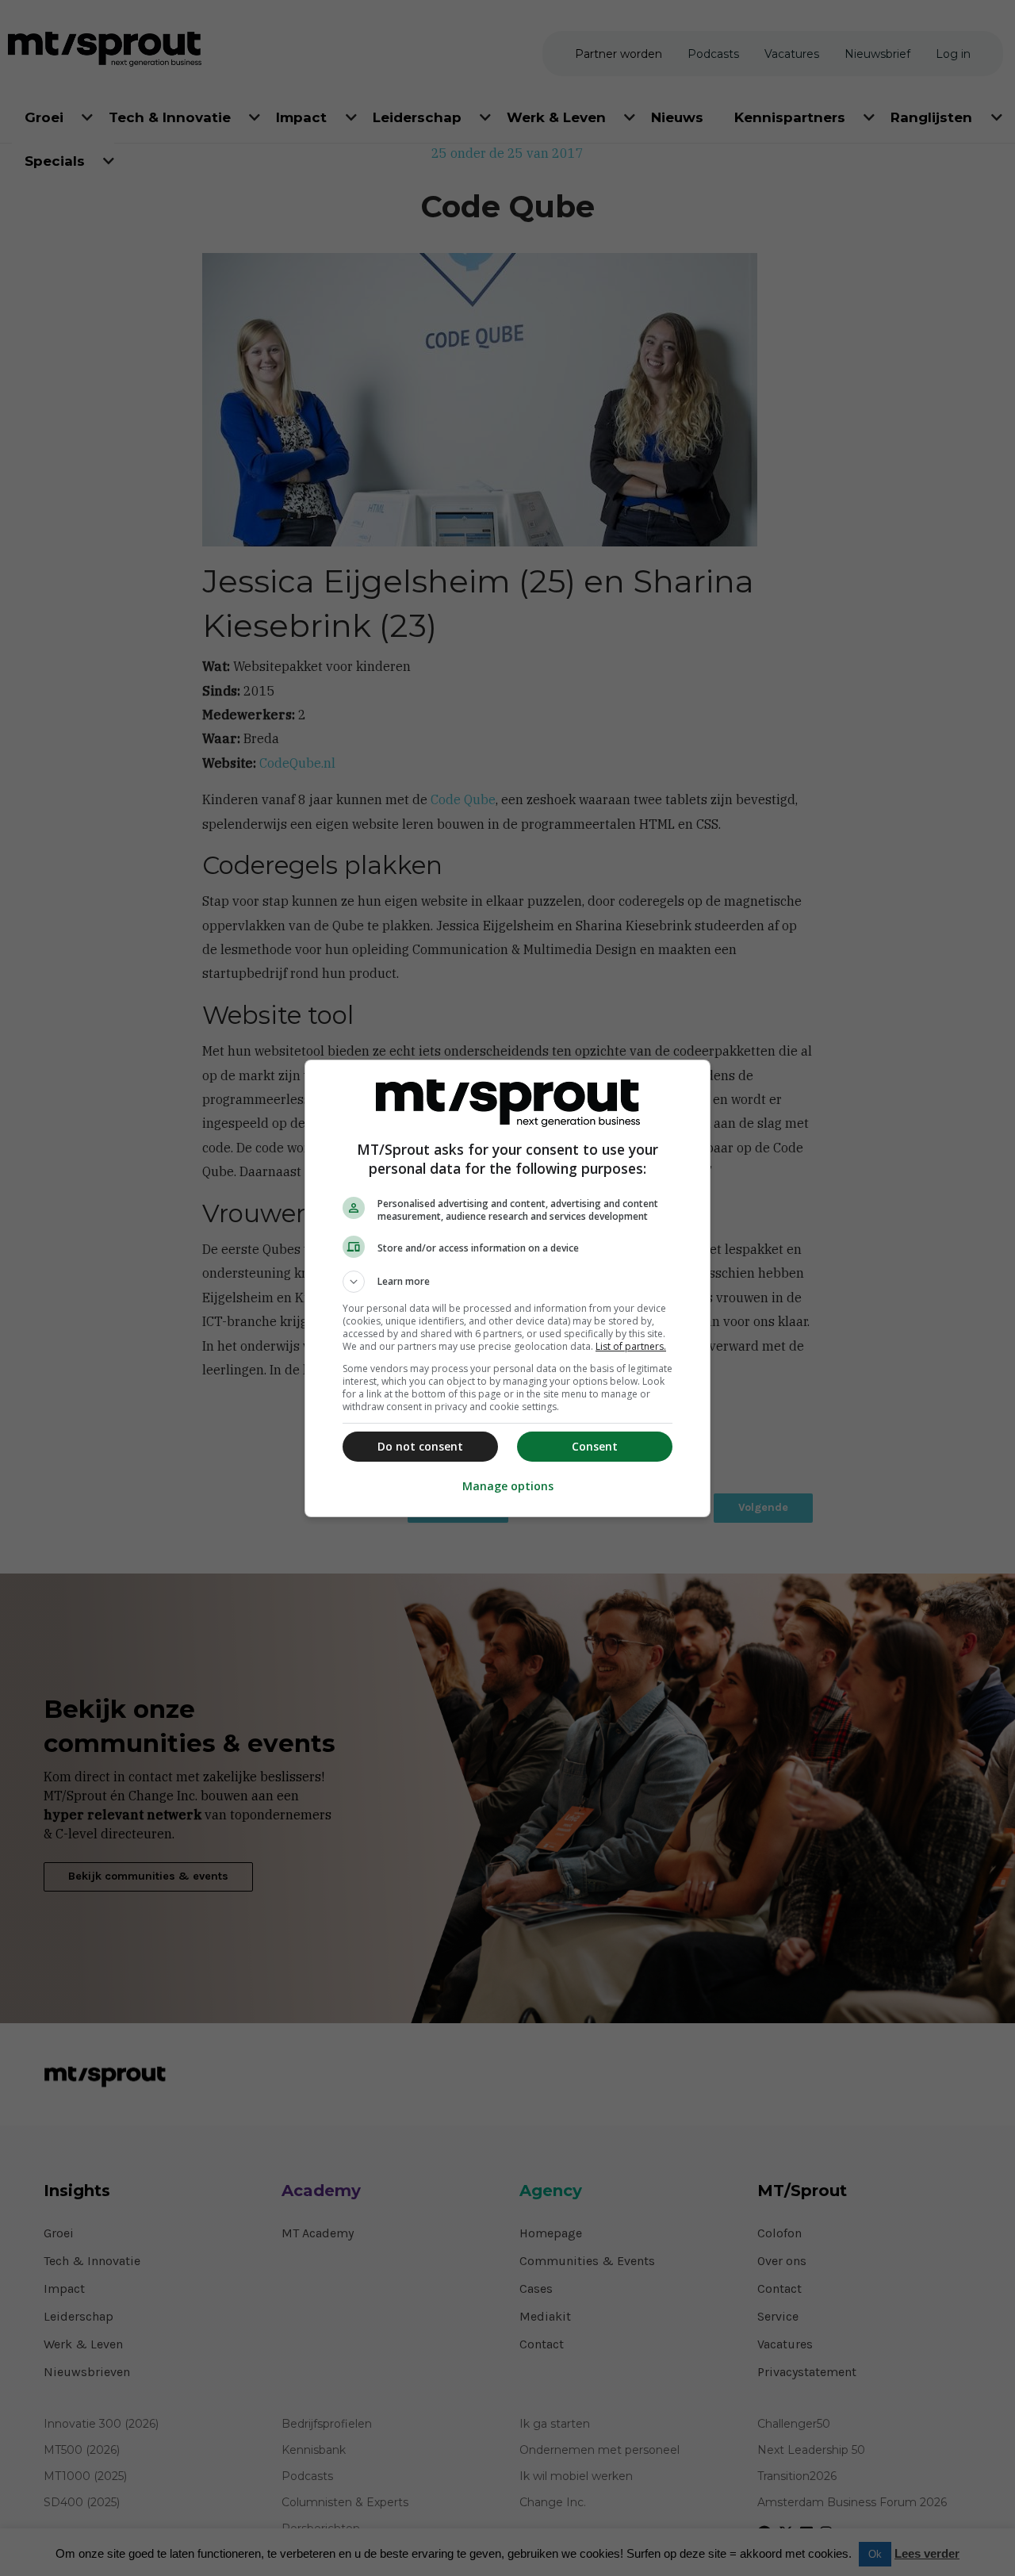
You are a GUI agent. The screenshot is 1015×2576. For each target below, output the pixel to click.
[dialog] (507, 1288)
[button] (507, 1282)
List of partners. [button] (631, 1346)
